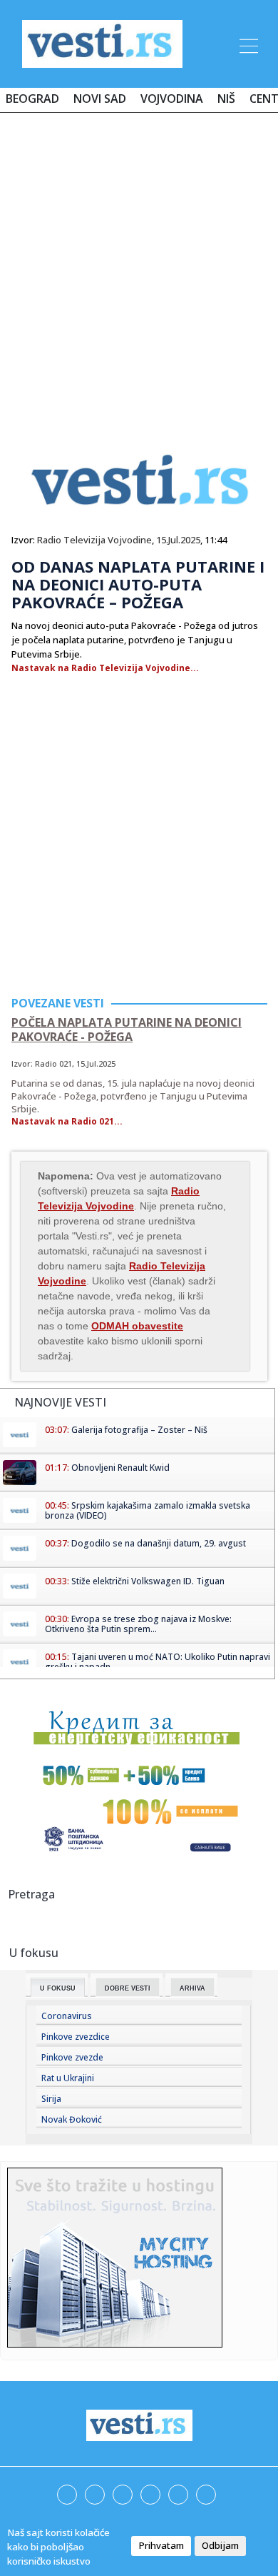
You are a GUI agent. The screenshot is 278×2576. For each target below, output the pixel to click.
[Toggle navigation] (247, 44)
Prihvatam (161, 2545)
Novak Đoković (72, 2119)
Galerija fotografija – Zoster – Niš (139, 1430)
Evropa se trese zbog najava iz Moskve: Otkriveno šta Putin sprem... (138, 1624)
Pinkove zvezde (72, 2057)
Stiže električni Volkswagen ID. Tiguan (148, 1581)
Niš (226, 99)
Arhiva (192, 1988)
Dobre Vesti (128, 1988)
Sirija (51, 2099)
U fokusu (58, 1988)
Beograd (32, 99)
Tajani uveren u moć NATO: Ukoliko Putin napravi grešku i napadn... (158, 1662)
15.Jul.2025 (178, 540)
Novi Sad (100, 99)
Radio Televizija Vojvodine (94, 540)
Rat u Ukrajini (68, 2078)
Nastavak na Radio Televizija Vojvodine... (105, 668)
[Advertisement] (139, 269)
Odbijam (220, 2545)
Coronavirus (67, 2016)
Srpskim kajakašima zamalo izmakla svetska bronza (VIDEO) (148, 1510)
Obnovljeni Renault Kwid (120, 1468)
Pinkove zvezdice (76, 2037)
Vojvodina (172, 99)
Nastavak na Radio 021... (67, 1121)
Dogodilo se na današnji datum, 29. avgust (159, 1543)
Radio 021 (53, 1063)
